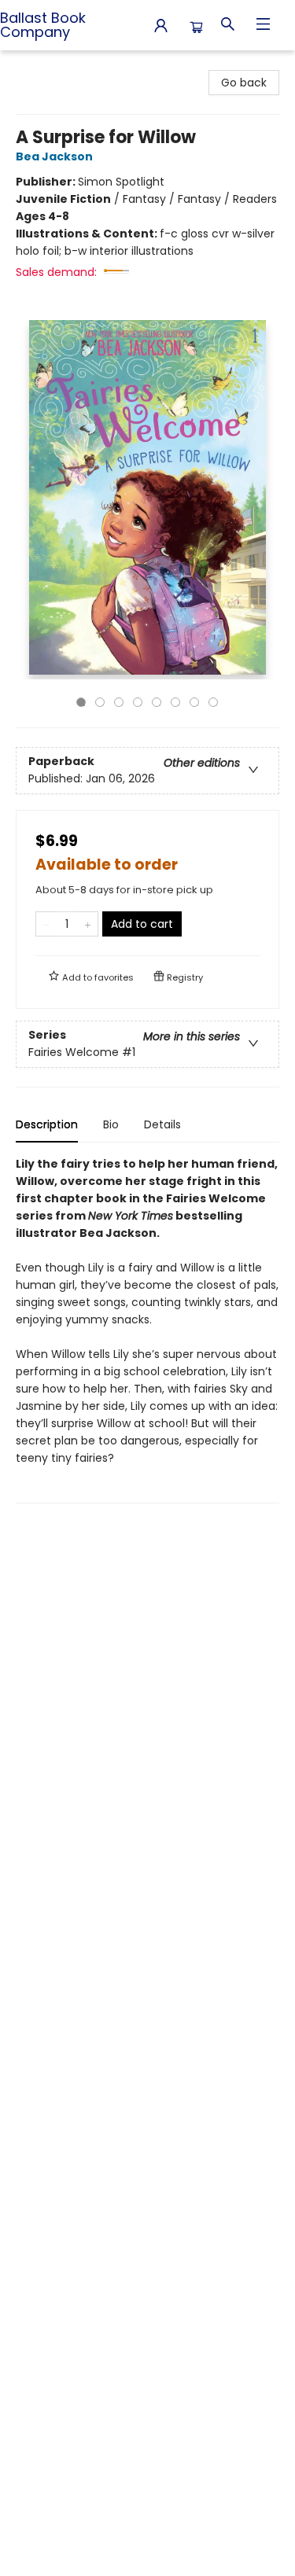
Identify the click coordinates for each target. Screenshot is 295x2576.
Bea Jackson (54, 156)
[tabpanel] (147, 1329)
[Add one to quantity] (88, 924)
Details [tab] (162, 1124)
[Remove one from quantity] (46, 924)
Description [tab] (47, 1124)
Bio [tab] (111, 1124)
